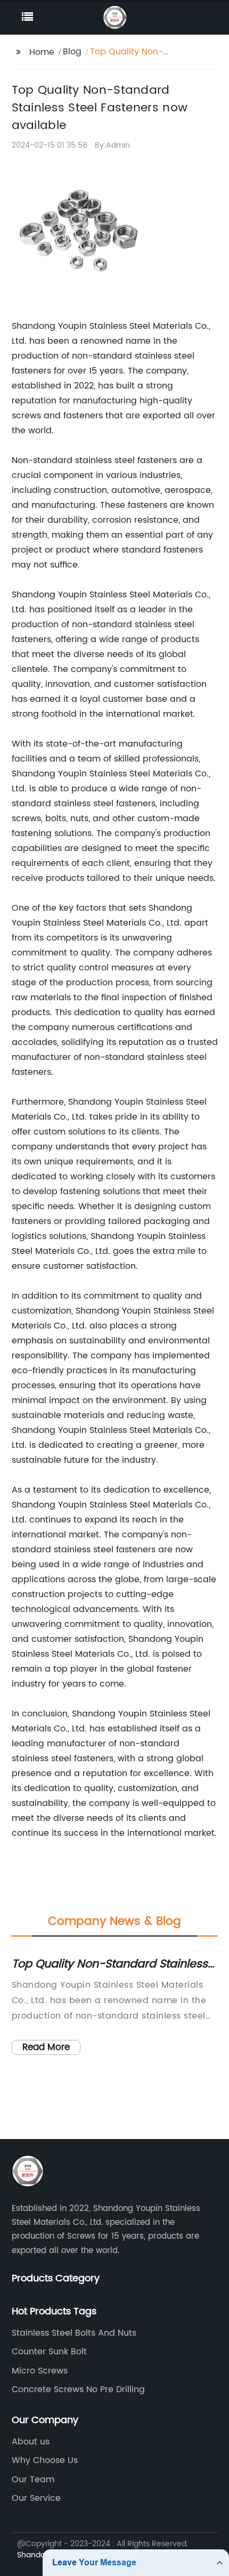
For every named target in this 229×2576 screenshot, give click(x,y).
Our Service (36, 2498)
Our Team (33, 2480)
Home (42, 52)
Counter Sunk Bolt (49, 2352)
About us (31, 2442)
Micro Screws (40, 2371)
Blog (72, 52)
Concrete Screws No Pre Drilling (78, 2389)
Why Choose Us (45, 2460)
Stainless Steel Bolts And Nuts (74, 2333)
